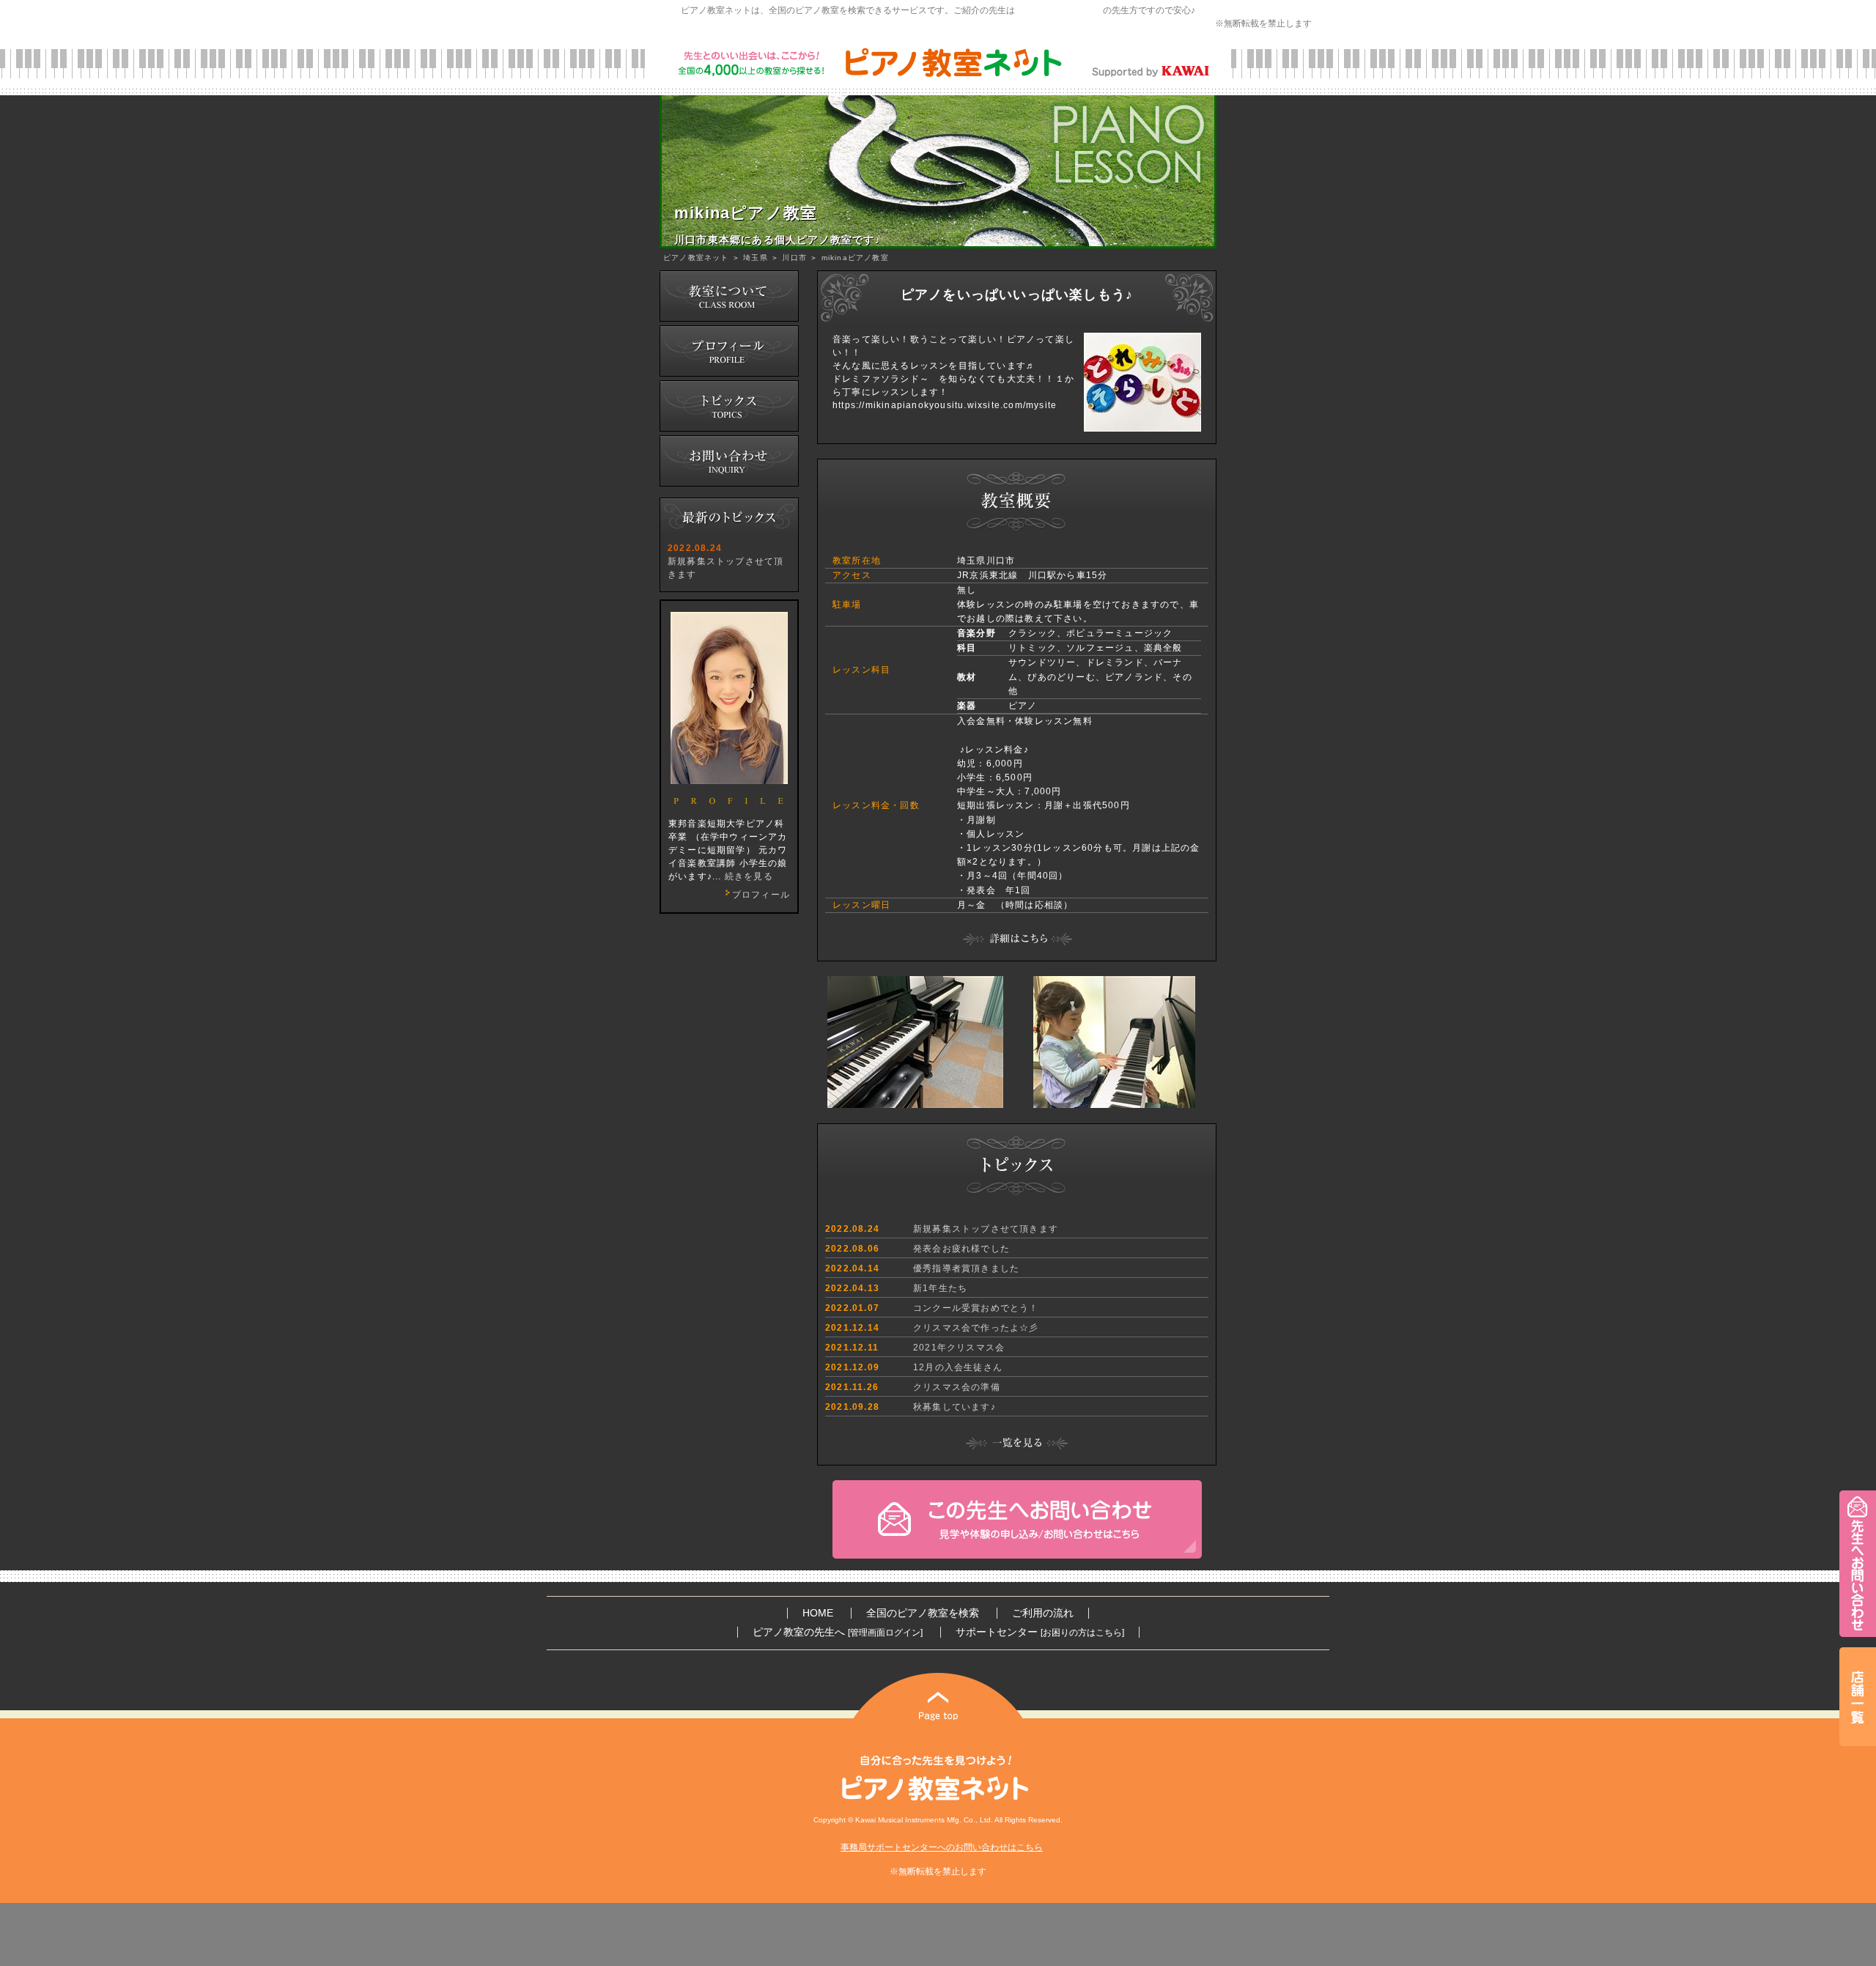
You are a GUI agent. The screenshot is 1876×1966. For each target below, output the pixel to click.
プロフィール (761, 895)
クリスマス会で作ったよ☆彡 (976, 1328)
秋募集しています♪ (954, 1407)
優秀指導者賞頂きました (966, 1268)
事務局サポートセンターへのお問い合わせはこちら (942, 1847)
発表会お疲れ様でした (961, 1249)
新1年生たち (940, 1288)
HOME (818, 1613)
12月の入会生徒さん (958, 1367)
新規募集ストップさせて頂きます (986, 1229)
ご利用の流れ (1043, 1613)
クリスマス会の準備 (957, 1387)
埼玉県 (756, 258)
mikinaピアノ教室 (855, 258)
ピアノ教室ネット (696, 258)
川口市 (794, 258)
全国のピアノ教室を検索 (923, 1613)
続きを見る (749, 876)
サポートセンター (1040, 1632)
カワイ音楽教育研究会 (1059, 10)
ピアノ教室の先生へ (838, 1632)
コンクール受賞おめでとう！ (976, 1308)
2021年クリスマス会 (959, 1348)
